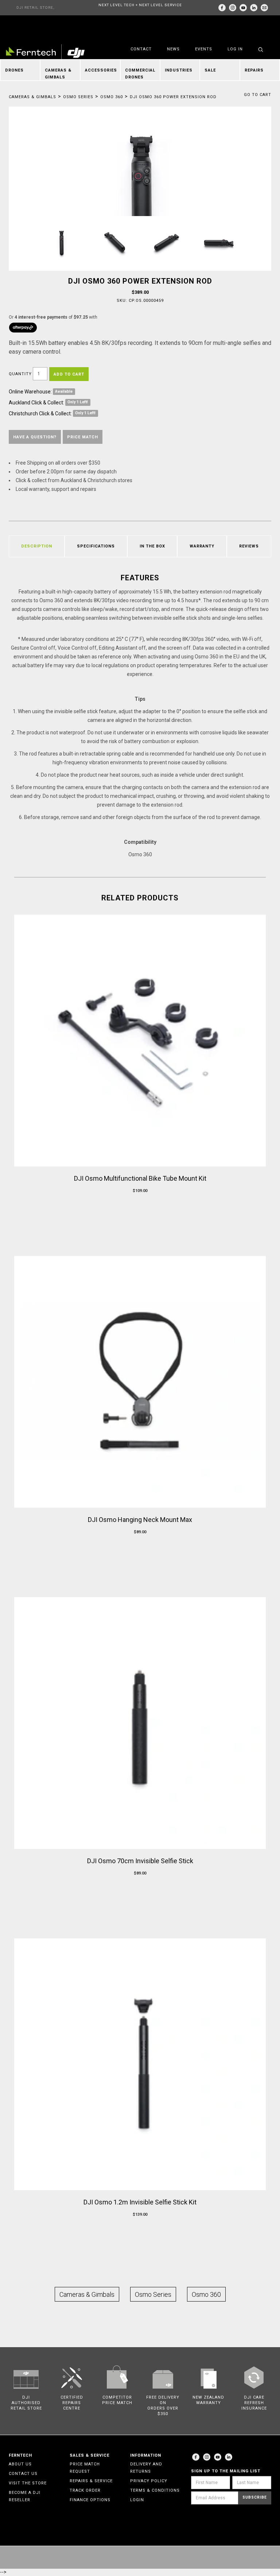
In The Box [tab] (152, 546)
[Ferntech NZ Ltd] (45, 53)
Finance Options (90, 2500)
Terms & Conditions (155, 2490)
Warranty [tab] (202, 546)
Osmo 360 (112, 97)
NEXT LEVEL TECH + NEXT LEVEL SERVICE (140, 5)
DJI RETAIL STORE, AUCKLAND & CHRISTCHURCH (35, 10)
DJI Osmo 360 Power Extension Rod (173, 97)
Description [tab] (37, 546)
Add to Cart (69, 374)
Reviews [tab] (249, 546)
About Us (20, 2464)
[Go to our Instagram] (233, 8)
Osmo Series (78, 97)
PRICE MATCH (83, 437)
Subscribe (255, 2497)
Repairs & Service (91, 2481)
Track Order (85, 2490)
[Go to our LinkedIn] (254, 8)
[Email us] (264, 8)
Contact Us (23, 2474)
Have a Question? (35, 437)
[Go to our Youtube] (218, 2457)
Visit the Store (28, 2483)
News (173, 49)
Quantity (20, 374)
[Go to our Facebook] (222, 8)
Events (204, 49)
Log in (235, 49)
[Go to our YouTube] (243, 8)
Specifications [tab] (96, 546)
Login (137, 2500)
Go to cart (258, 95)
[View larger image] (140, 194)
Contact (141, 49)
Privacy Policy (149, 2481)
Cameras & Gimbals (32, 97)
